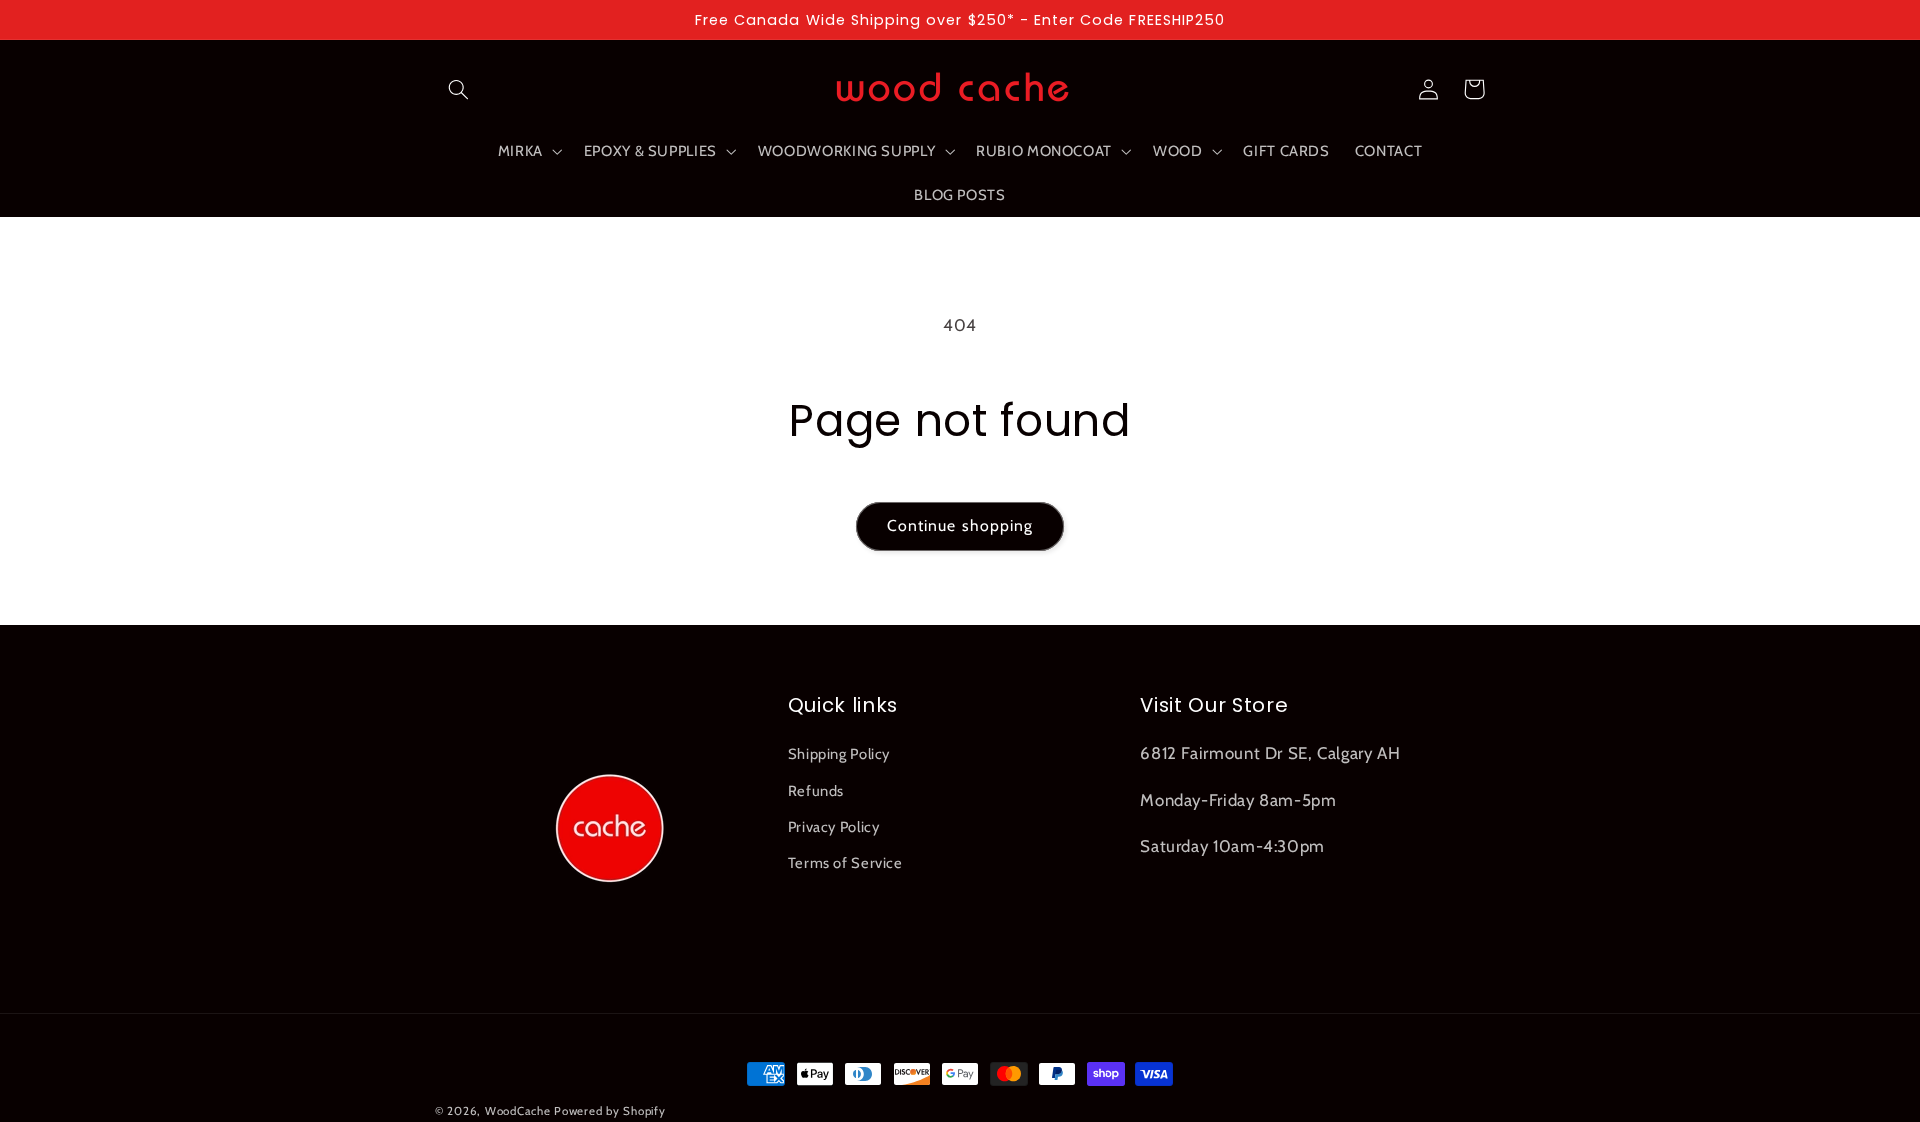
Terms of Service (845, 863)
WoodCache (518, 1111)
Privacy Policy (834, 827)
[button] (458, 89)
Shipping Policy (839, 754)
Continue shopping (960, 525)
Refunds (816, 791)
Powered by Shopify (609, 1111)
